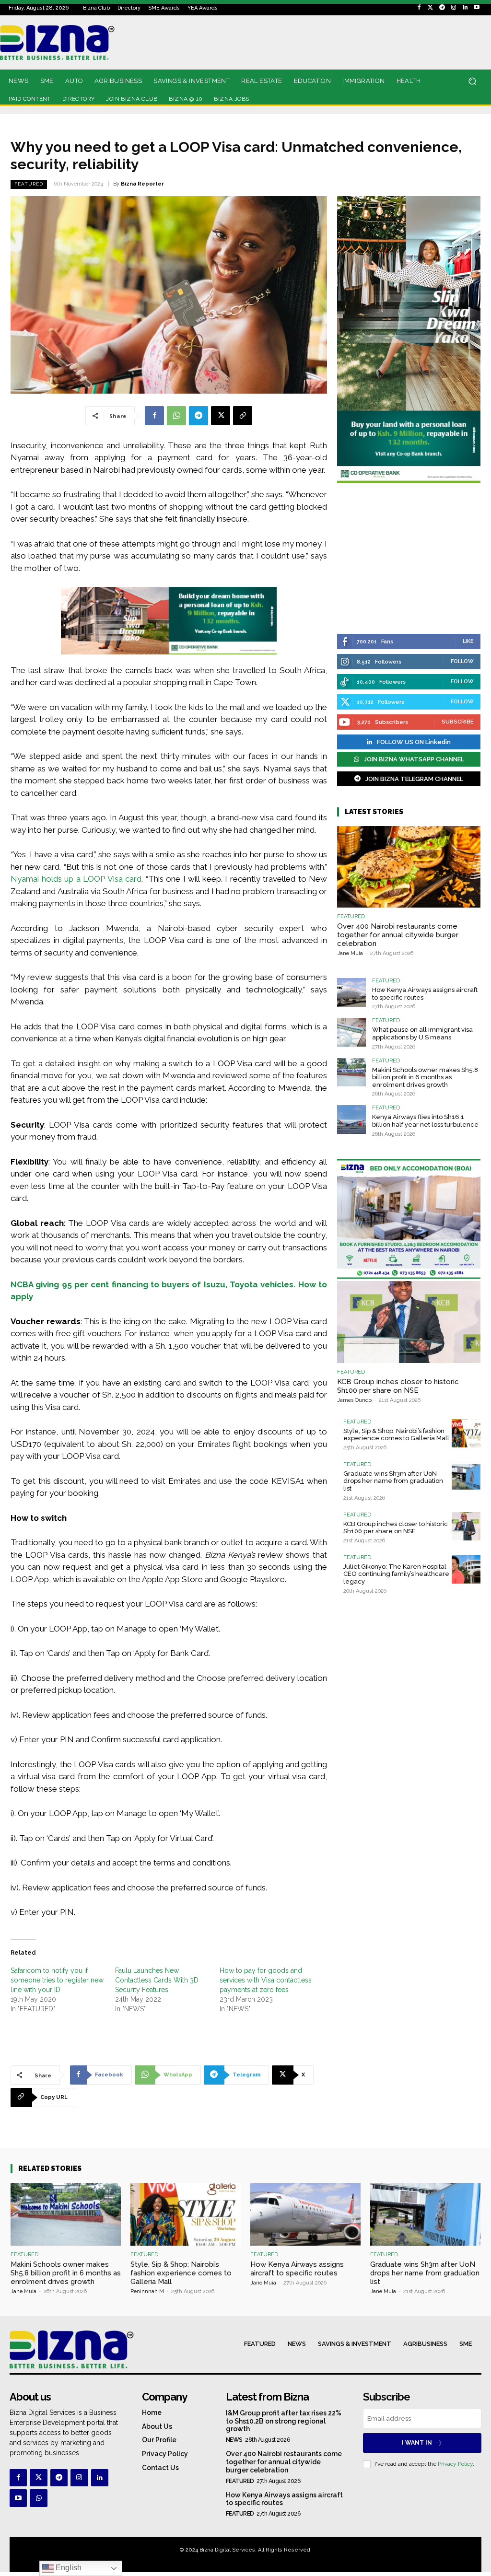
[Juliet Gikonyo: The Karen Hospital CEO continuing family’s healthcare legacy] (466, 1569)
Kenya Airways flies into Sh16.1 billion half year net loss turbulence (425, 1121)
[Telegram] (442, 8)
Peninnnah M (147, 2291)
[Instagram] (454, 8)
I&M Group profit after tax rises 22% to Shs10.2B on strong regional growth (284, 2421)
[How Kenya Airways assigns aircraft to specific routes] (351, 992)
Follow (462, 661)
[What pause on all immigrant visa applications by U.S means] (351, 1032)
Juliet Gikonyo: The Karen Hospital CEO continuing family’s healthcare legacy (396, 1574)
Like (468, 641)
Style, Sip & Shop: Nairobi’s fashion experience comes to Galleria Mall (396, 1435)
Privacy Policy (455, 2464)
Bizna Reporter (142, 184)
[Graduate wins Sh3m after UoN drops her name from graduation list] (466, 1476)
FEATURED (29, 184)
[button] (472, 81)
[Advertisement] (409, 559)
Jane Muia (350, 953)
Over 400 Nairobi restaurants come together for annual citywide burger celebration (398, 935)
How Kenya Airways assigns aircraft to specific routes (297, 2269)
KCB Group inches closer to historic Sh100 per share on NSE (398, 1386)
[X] (221, 416)
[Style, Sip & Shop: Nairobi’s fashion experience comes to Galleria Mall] (466, 1434)
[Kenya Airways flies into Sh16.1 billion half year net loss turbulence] (351, 1119)
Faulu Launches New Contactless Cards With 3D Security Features (157, 1980)
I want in (417, 2443)
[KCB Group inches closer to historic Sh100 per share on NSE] (409, 1322)
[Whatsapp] (38, 2498)
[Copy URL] (243, 416)
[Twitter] (431, 8)
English (68, 2568)
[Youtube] (477, 8)
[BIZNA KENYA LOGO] (69, 42)
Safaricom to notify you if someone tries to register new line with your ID (57, 1980)
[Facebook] (419, 8)
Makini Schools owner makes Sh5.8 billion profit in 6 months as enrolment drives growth (425, 1077)
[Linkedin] (465, 8)
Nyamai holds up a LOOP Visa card (76, 879)
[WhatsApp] (176, 416)
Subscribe (458, 722)
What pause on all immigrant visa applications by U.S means (422, 1033)
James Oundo (354, 1400)
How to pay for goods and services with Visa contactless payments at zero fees (266, 1980)
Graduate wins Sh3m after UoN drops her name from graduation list (393, 1481)
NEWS (234, 2440)
